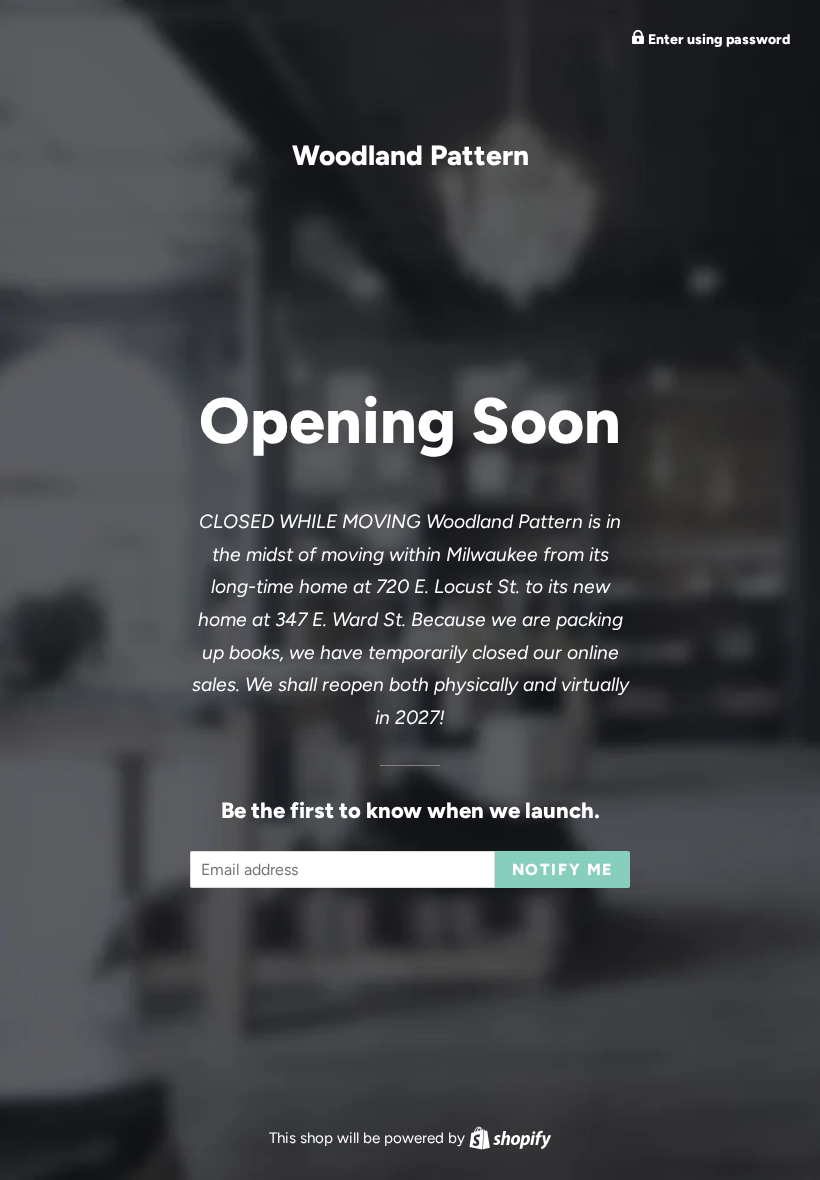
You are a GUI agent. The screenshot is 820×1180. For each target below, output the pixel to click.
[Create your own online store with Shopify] (510, 1138)
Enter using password (717, 39)
